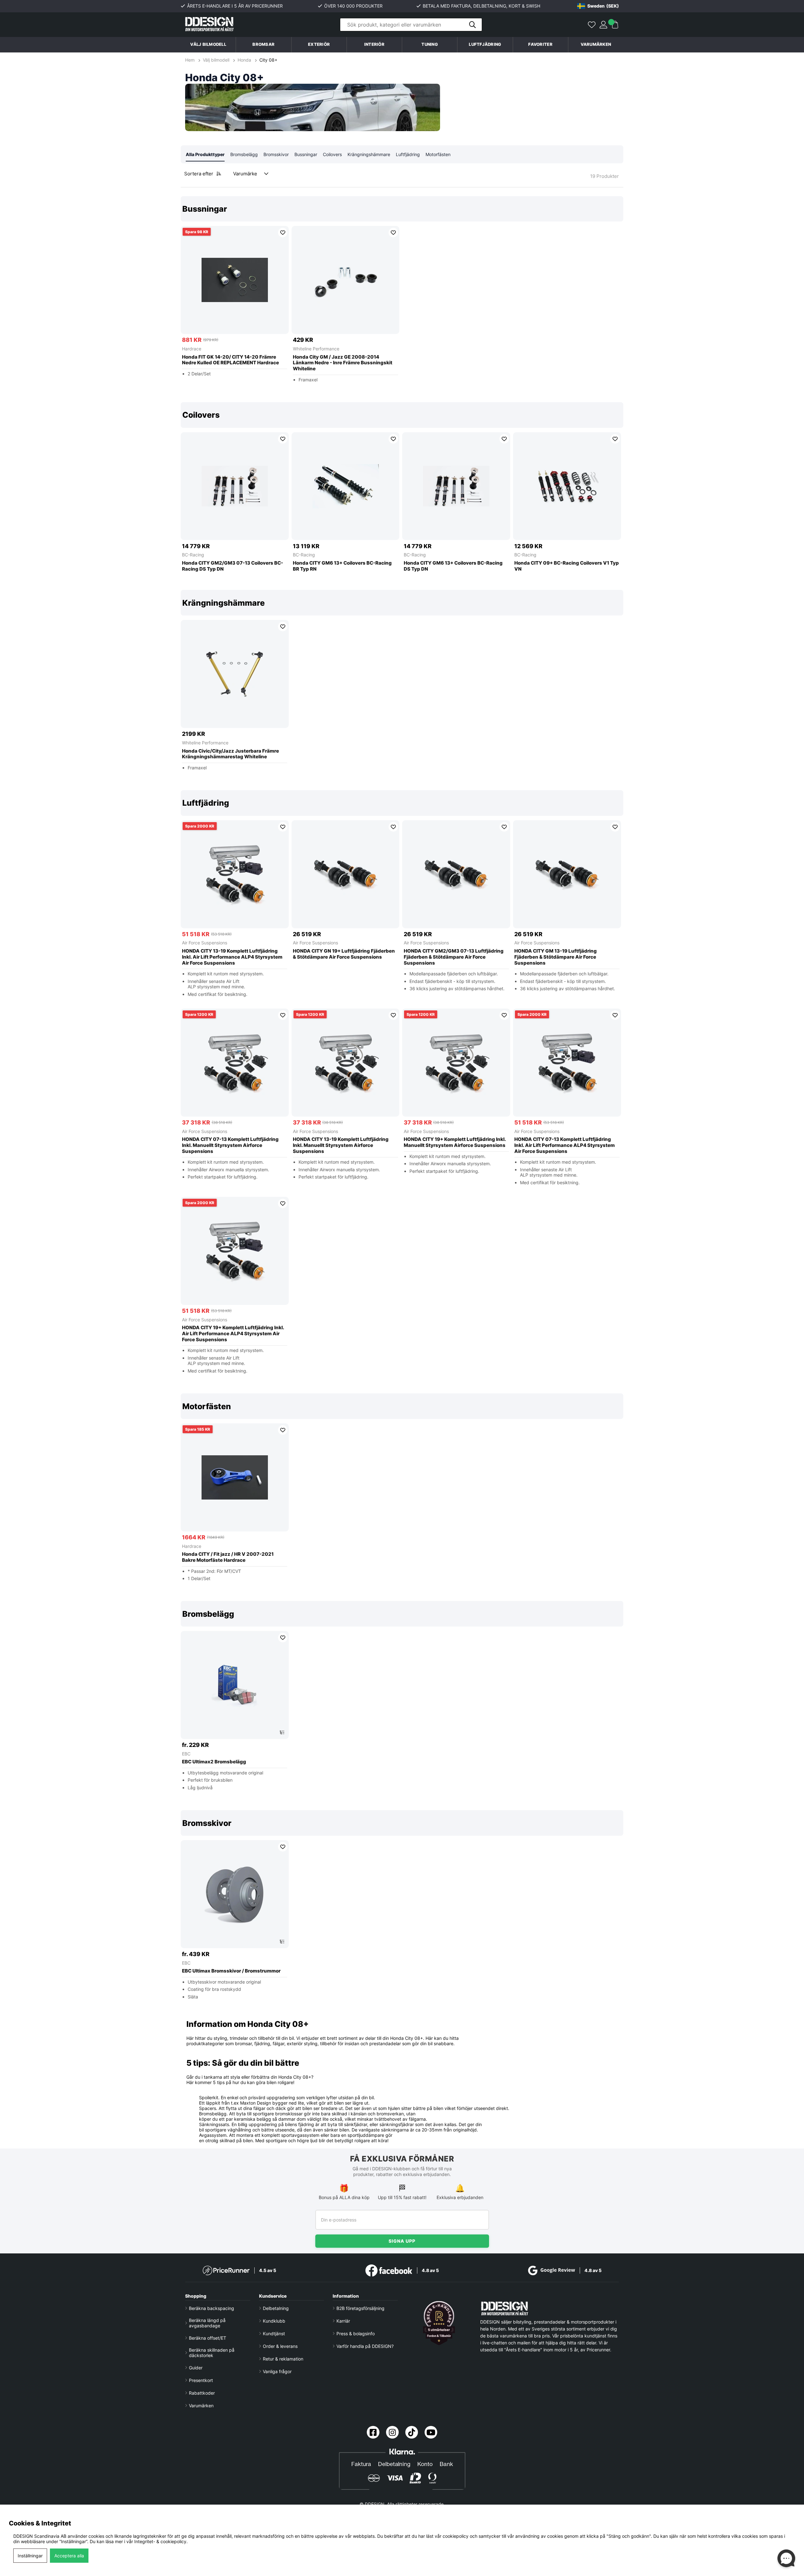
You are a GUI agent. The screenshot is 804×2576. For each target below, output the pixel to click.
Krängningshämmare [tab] (369, 154)
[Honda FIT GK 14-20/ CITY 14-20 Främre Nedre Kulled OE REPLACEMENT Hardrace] (235, 280)
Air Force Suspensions (205, 943)
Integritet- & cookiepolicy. (161, 2541)
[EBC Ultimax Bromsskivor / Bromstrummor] (235, 1894)
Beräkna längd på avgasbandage (207, 2323)
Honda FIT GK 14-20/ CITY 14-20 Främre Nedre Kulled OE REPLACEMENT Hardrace (230, 360)
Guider (196, 2368)
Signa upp (402, 2241)
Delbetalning (276, 2308)
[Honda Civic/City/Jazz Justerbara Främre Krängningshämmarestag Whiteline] (235, 674)
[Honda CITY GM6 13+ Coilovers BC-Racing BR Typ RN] (346, 486)
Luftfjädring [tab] (408, 154)
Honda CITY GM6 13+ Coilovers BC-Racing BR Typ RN (342, 566)
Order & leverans (280, 2346)
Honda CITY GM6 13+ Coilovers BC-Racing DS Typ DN (453, 566)
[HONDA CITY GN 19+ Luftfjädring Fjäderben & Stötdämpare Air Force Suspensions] (346, 874)
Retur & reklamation (283, 2359)
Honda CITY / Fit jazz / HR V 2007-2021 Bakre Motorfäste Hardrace (228, 1557)
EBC (186, 1754)
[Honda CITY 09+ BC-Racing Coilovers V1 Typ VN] (567, 486)
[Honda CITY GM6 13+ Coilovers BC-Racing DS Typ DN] (456, 486)
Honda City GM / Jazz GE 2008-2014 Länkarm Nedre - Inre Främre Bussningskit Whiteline (343, 363)
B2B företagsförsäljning (360, 2308)
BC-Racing (193, 555)
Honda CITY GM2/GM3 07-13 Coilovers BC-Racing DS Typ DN (233, 566)
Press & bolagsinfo (356, 2334)
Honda (244, 60)
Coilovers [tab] (332, 154)
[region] (402, 294)
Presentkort (201, 2380)
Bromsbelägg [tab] (244, 154)
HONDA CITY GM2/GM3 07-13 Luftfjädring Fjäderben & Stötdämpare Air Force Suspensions (454, 957)
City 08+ (268, 60)
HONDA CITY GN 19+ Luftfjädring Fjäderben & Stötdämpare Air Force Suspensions (344, 954)
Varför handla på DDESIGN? (365, 2346)
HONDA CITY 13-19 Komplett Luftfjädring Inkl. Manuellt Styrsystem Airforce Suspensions (341, 1145)
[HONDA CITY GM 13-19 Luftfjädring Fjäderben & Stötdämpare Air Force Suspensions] (567, 874)
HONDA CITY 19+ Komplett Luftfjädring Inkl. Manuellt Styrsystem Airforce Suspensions (455, 1142)
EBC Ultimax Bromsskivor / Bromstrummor (231, 1971)
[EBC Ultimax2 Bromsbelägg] (235, 1685)
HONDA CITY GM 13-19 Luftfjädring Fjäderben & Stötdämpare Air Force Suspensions (556, 957)
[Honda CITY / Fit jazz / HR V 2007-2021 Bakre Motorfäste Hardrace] (235, 1477)
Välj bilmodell (208, 44)
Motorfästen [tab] (438, 154)
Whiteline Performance (316, 349)
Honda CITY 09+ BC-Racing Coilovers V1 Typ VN (567, 566)
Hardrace (192, 349)
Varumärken (596, 44)
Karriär (343, 2321)
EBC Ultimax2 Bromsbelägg (214, 1762)
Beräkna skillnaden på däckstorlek (212, 2353)
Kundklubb (274, 2321)
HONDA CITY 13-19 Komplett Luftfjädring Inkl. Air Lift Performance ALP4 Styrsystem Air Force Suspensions (232, 957)
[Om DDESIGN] (439, 2323)
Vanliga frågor (277, 2371)
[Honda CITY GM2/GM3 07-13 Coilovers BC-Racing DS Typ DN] (235, 486)
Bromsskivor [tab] (276, 154)
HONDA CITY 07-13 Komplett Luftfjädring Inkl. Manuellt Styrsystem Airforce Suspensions (230, 1145)
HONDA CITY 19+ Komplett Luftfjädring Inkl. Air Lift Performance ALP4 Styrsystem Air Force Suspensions (233, 1334)
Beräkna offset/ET (208, 2338)
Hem (190, 60)
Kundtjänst (274, 2334)
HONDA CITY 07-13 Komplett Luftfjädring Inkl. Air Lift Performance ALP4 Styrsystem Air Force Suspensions (565, 1145)
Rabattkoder (202, 2393)
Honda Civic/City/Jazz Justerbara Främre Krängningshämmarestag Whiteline (230, 754)
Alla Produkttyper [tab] (205, 154)
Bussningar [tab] (306, 154)
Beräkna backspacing (212, 2308)
